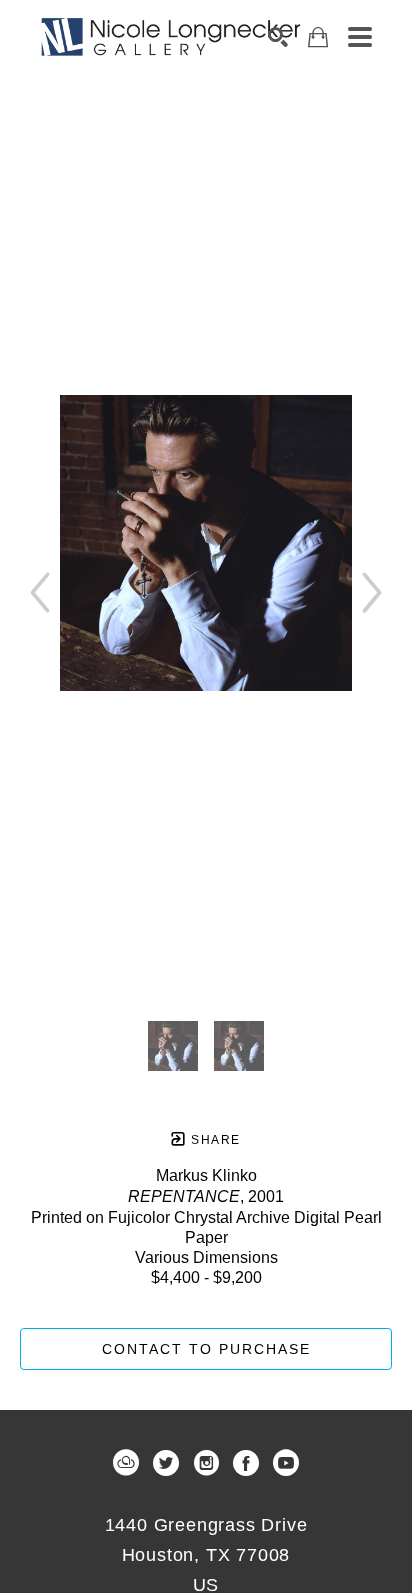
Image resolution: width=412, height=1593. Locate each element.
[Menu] (360, 37)
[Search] (278, 37)
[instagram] (206, 1463)
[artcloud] (126, 1463)
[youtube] (286, 1463)
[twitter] (166, 1463)
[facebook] (246, 1463)
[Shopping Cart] (318, 37)
